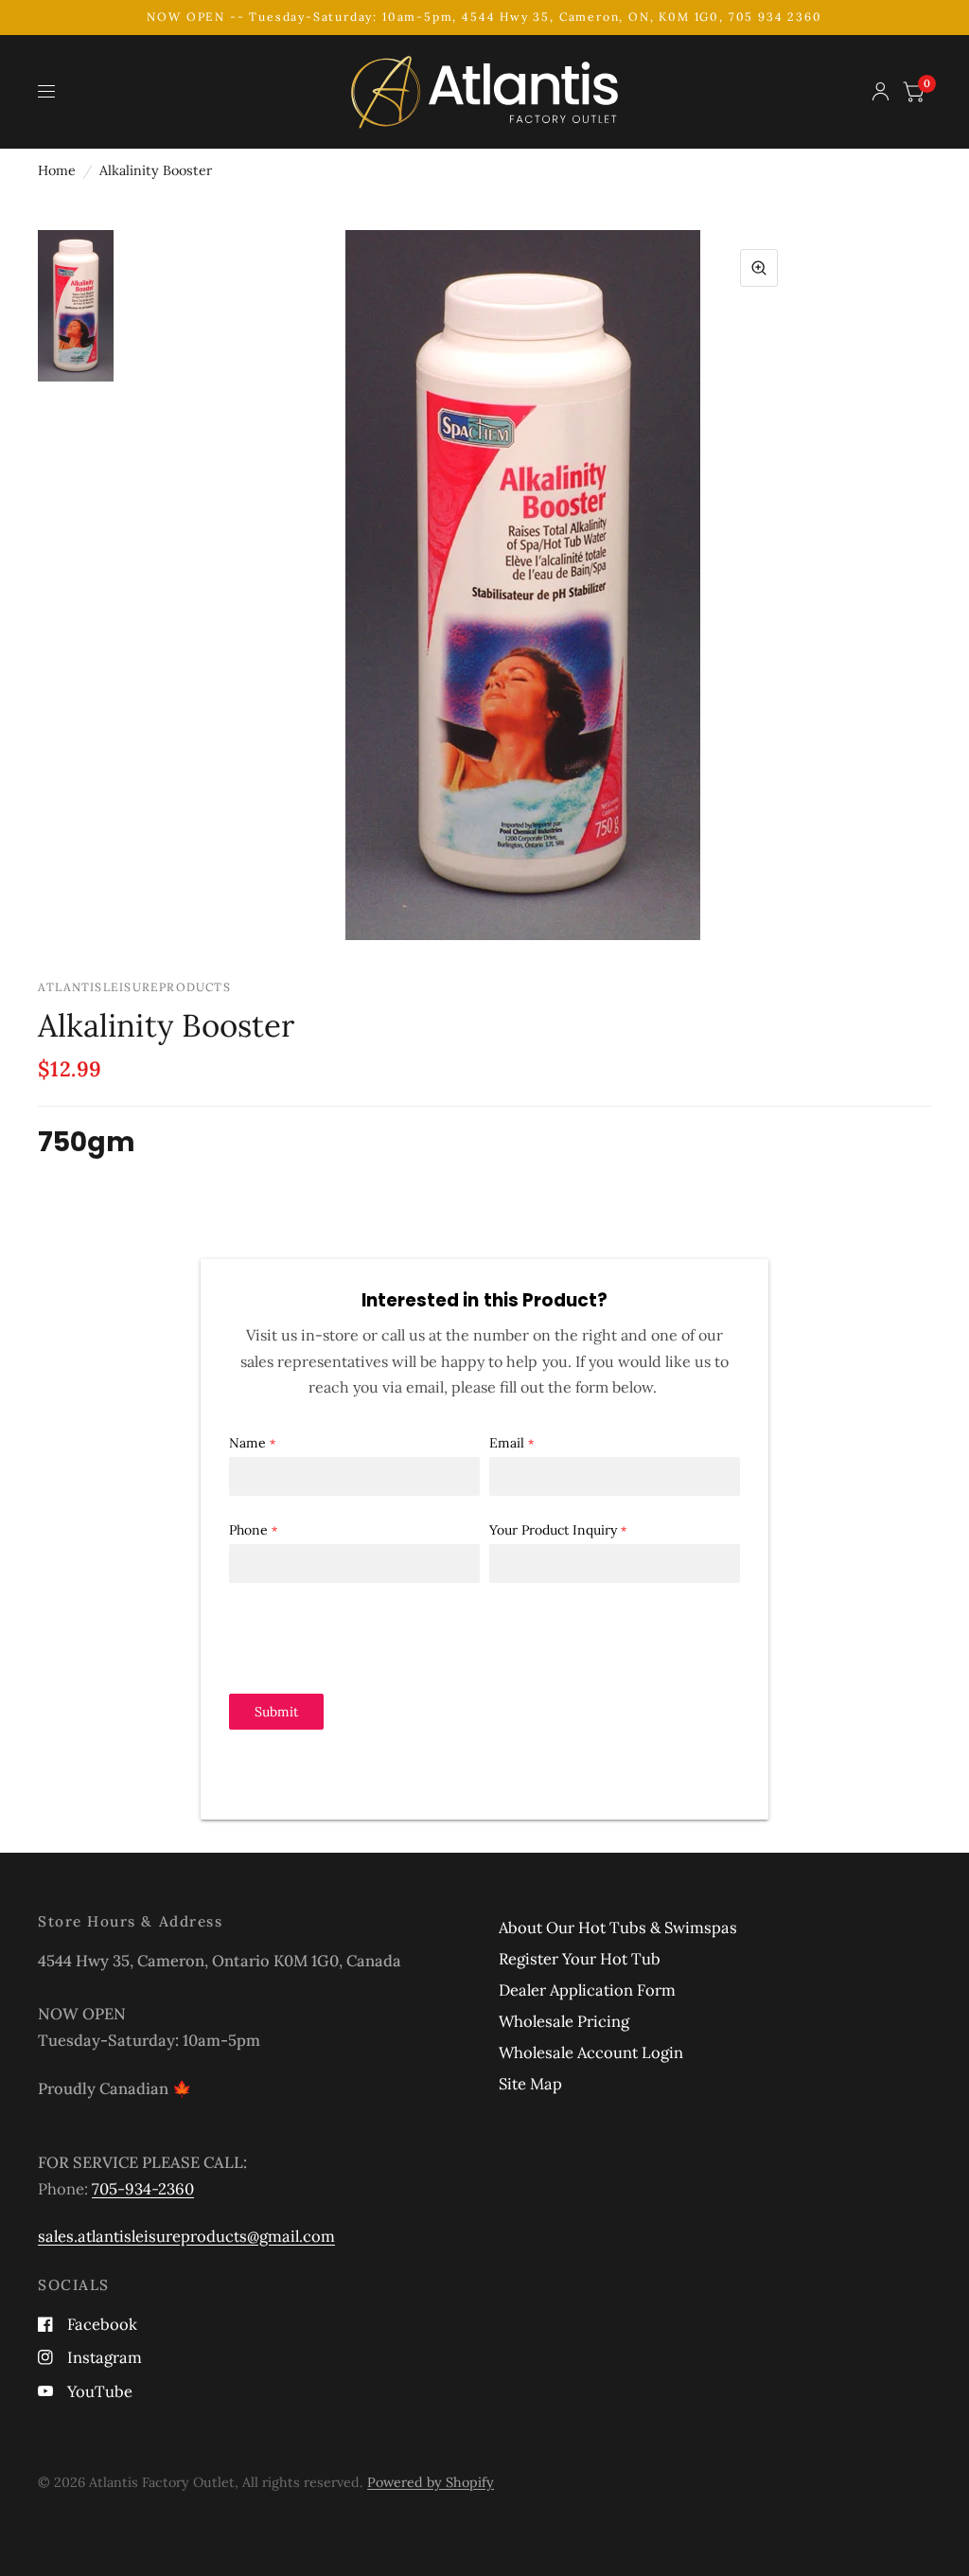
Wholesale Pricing (564, 2021)
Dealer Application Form (587, 1990)
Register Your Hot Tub (580, 1959)
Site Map (530, 2084)
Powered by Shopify (431, 2482)
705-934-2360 (143, 2189)
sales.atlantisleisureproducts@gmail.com (186, 2236)
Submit (276, 1712)
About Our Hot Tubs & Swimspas (618, 1928)
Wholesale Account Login (591, 2052)
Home (57, 170)
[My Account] (881, 92)
